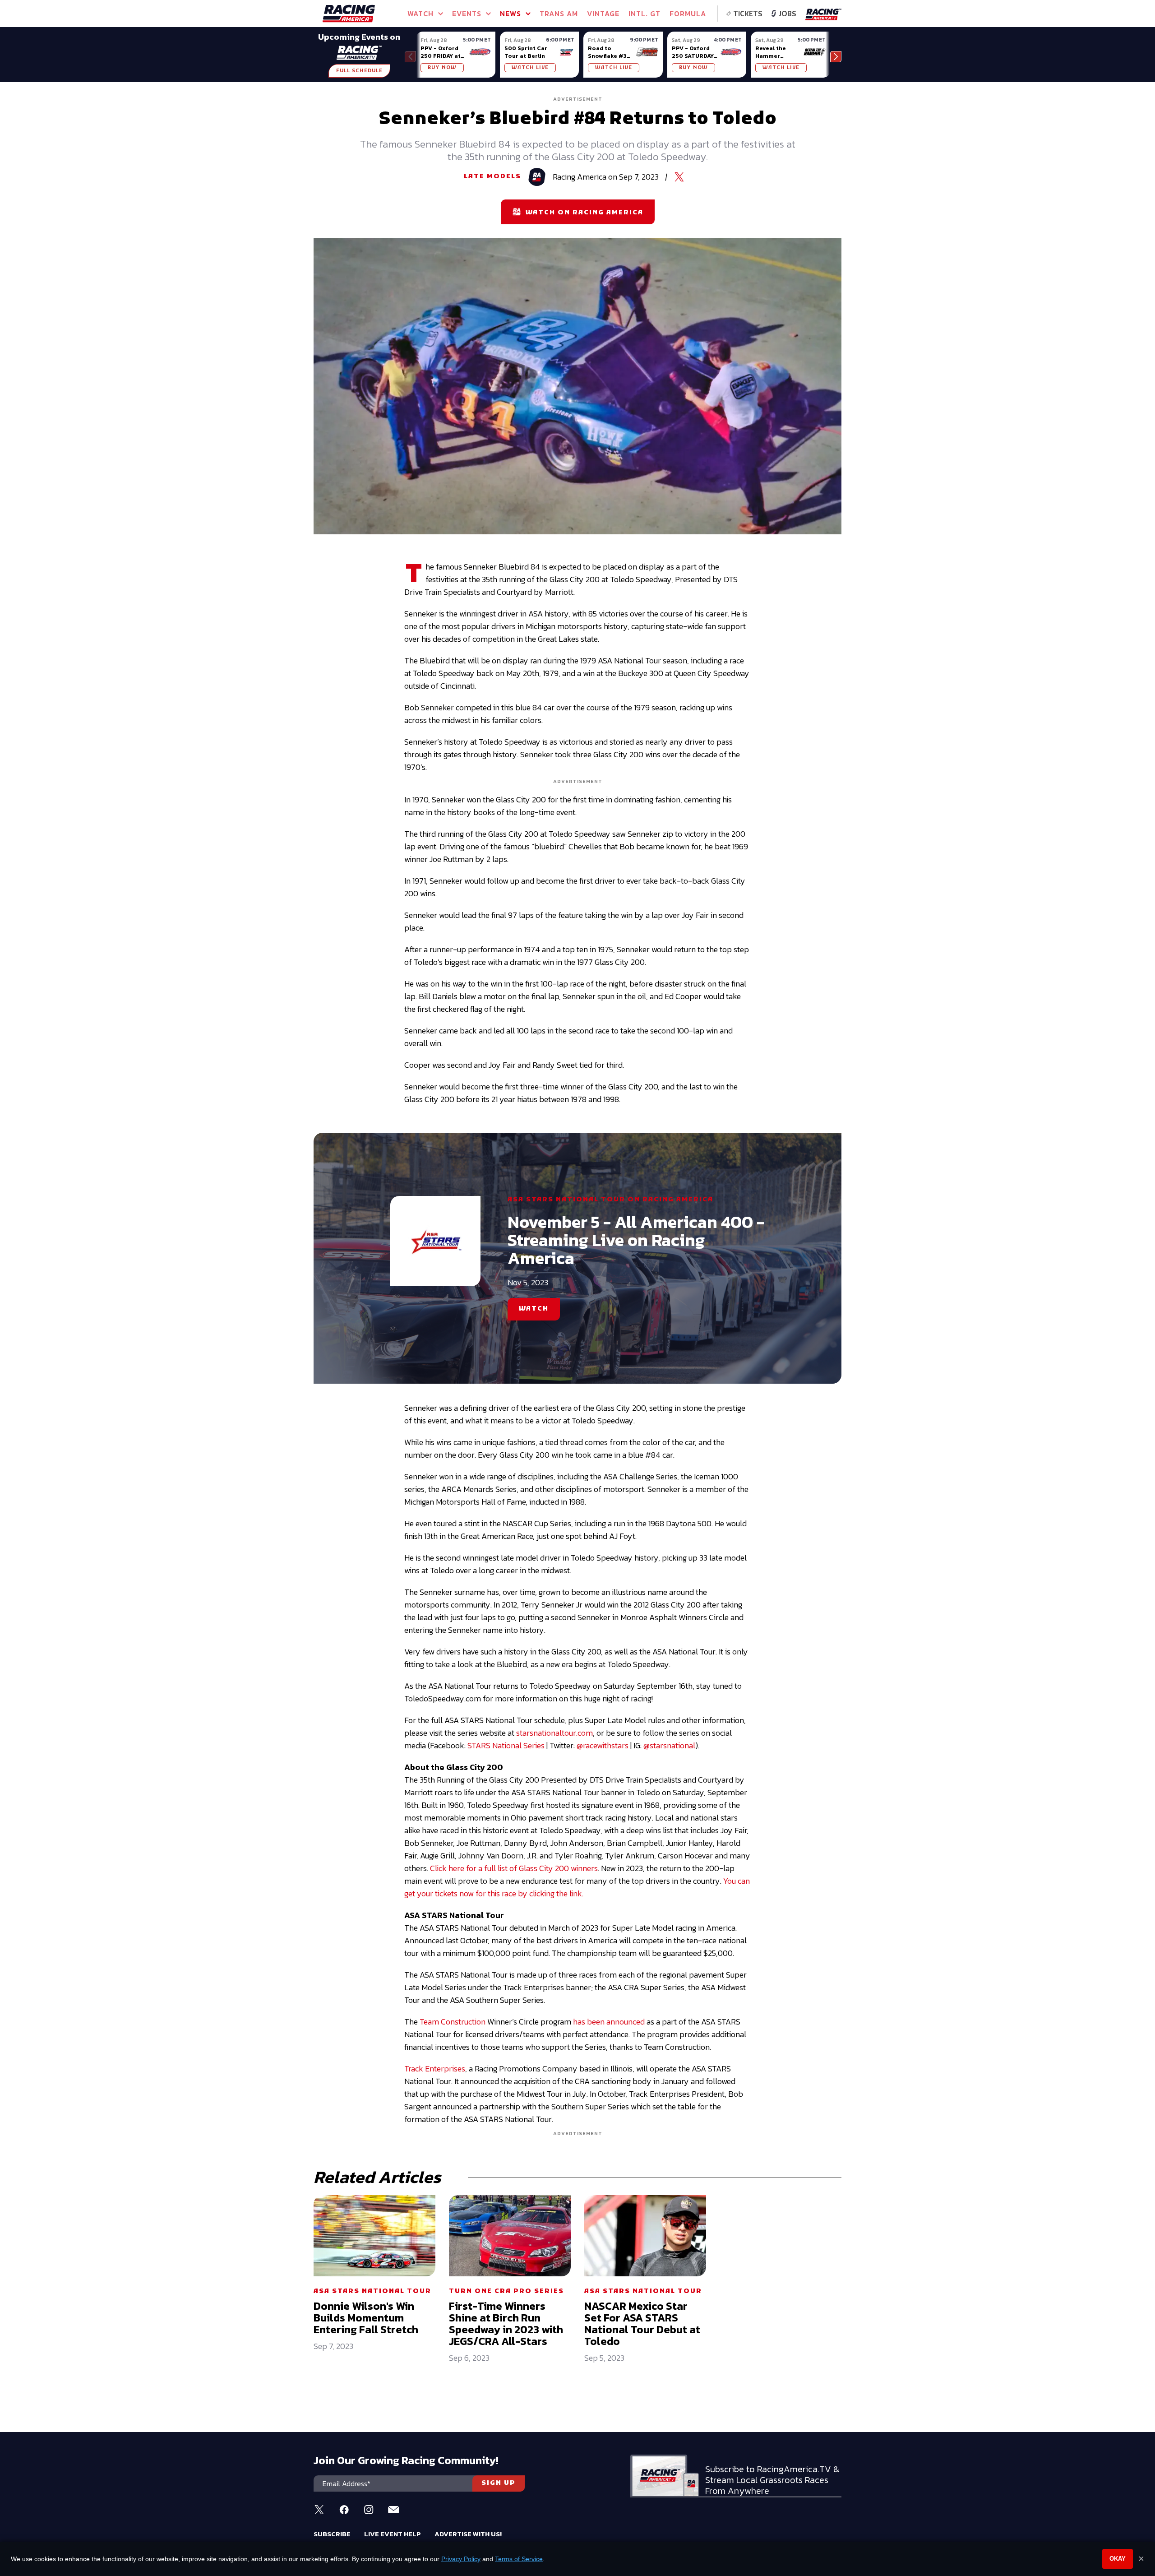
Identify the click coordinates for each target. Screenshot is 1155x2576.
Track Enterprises (435, 2069)
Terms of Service (519, 2559)
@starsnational (669, 1745)
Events (467, 14)
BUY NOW (442, 68)
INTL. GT (644, 14)
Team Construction (453, 2022)
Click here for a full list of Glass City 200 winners (514, 1868)
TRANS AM (559, 14)
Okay (1118, 2559)
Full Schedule (359, 71)
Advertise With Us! (468, 2534)
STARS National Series (506, 1745)
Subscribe (332, 2534)
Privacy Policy (461, 2559)
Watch (420, 14)
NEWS (511, 14)
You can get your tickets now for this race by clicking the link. (577, 1887)
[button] (836, 57)
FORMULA (688, 14)
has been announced (609, 2022)
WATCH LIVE (530, 68)
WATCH (534, 1309)
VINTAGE (603, 14)
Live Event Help (393, 2534)
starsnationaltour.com (554, 1733)
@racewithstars (603, 1745)
